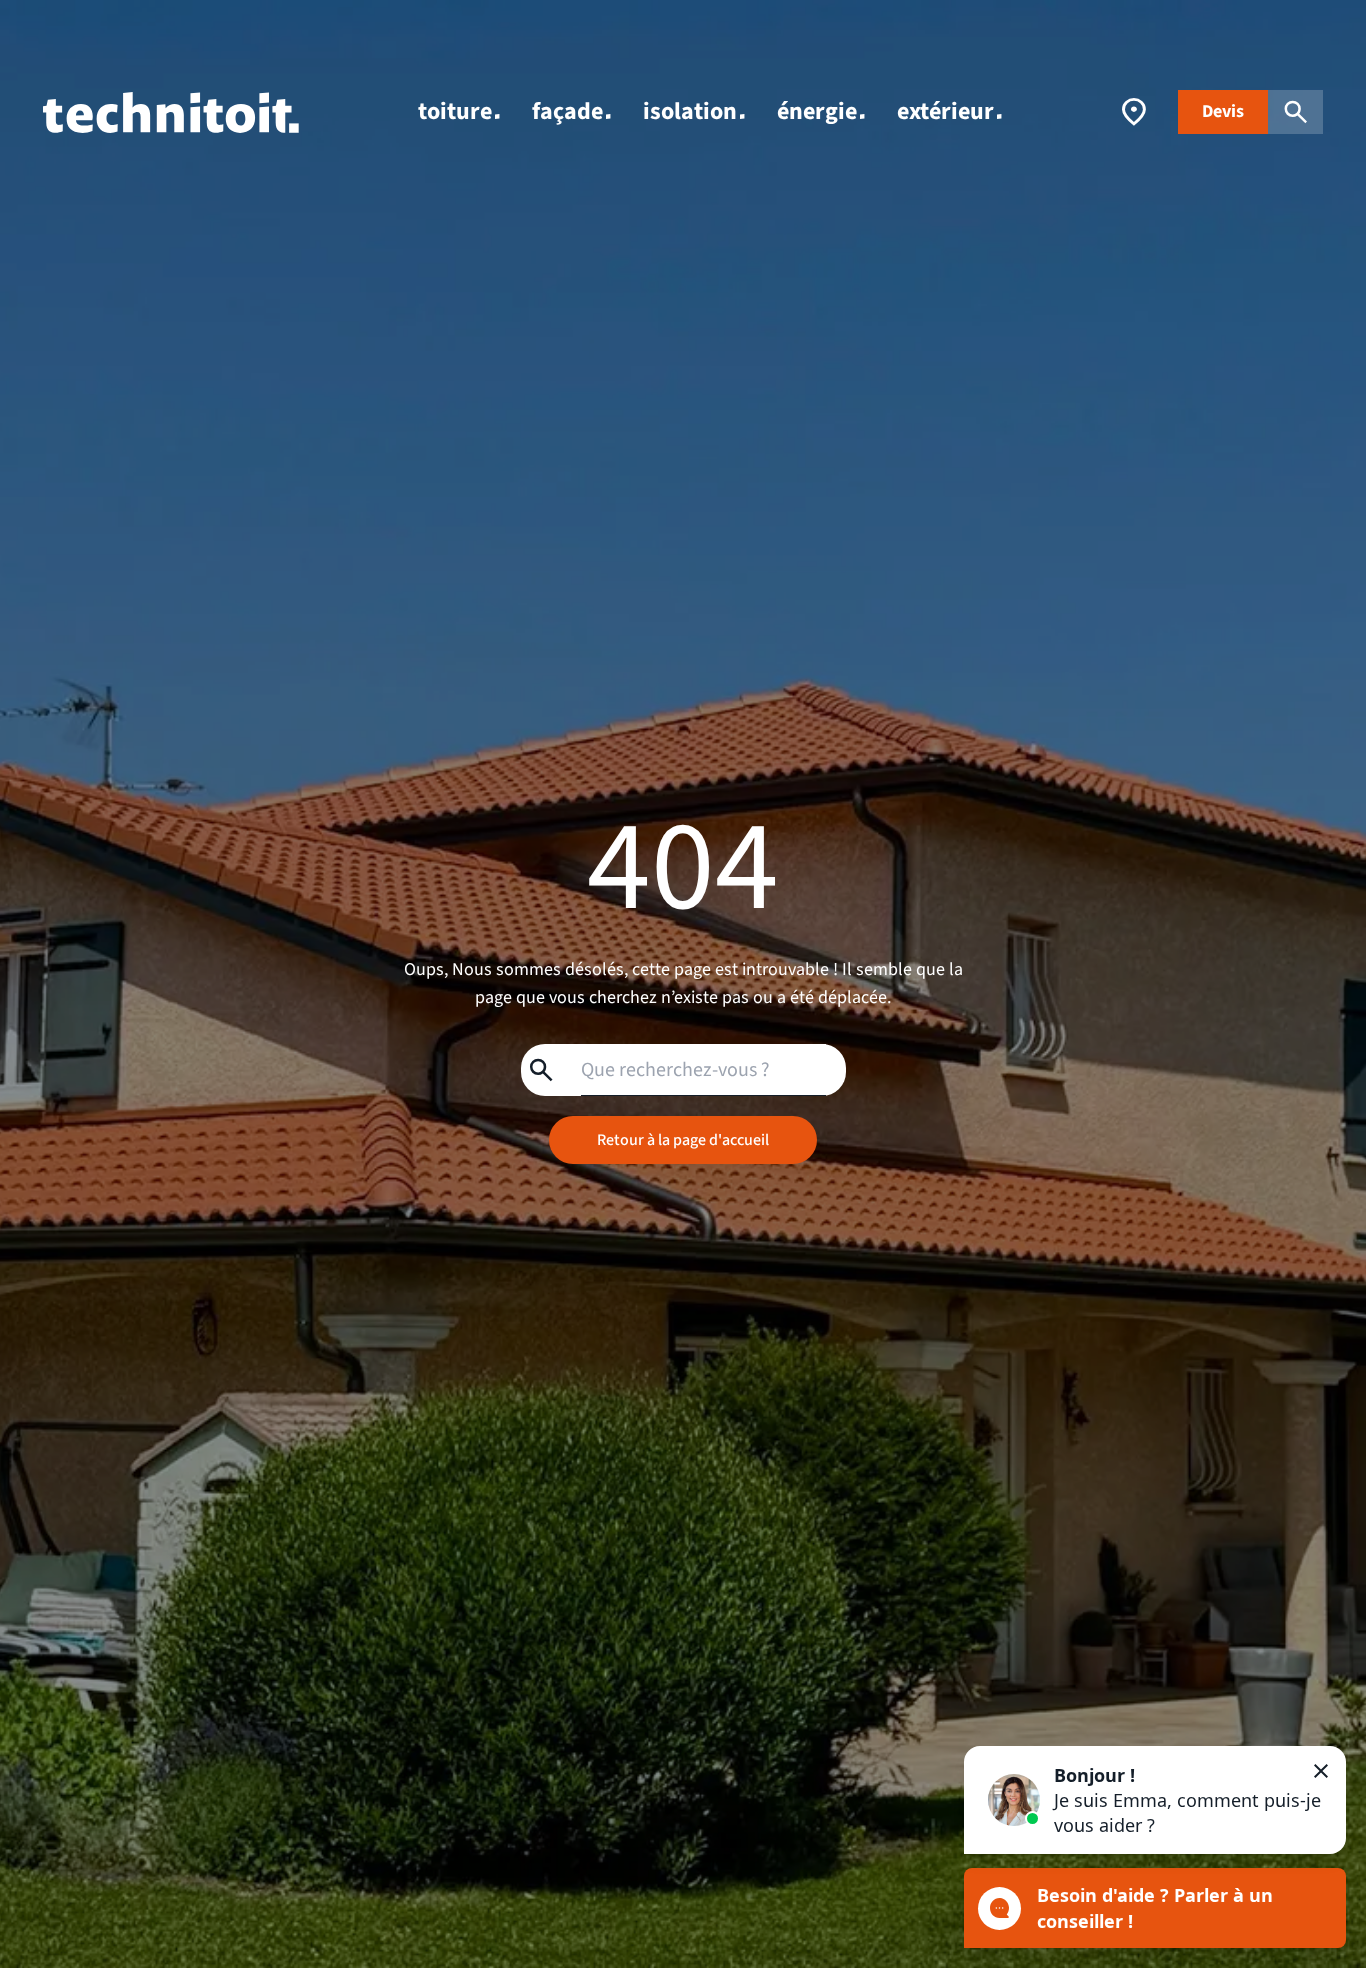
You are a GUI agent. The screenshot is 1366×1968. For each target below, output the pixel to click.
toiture (455, 112)
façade (567, 112)
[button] (1155, 1800)
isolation (690, 112)
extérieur (945, 112)
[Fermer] (1321, 1771)
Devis (1223, 111)
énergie (817, 112)
